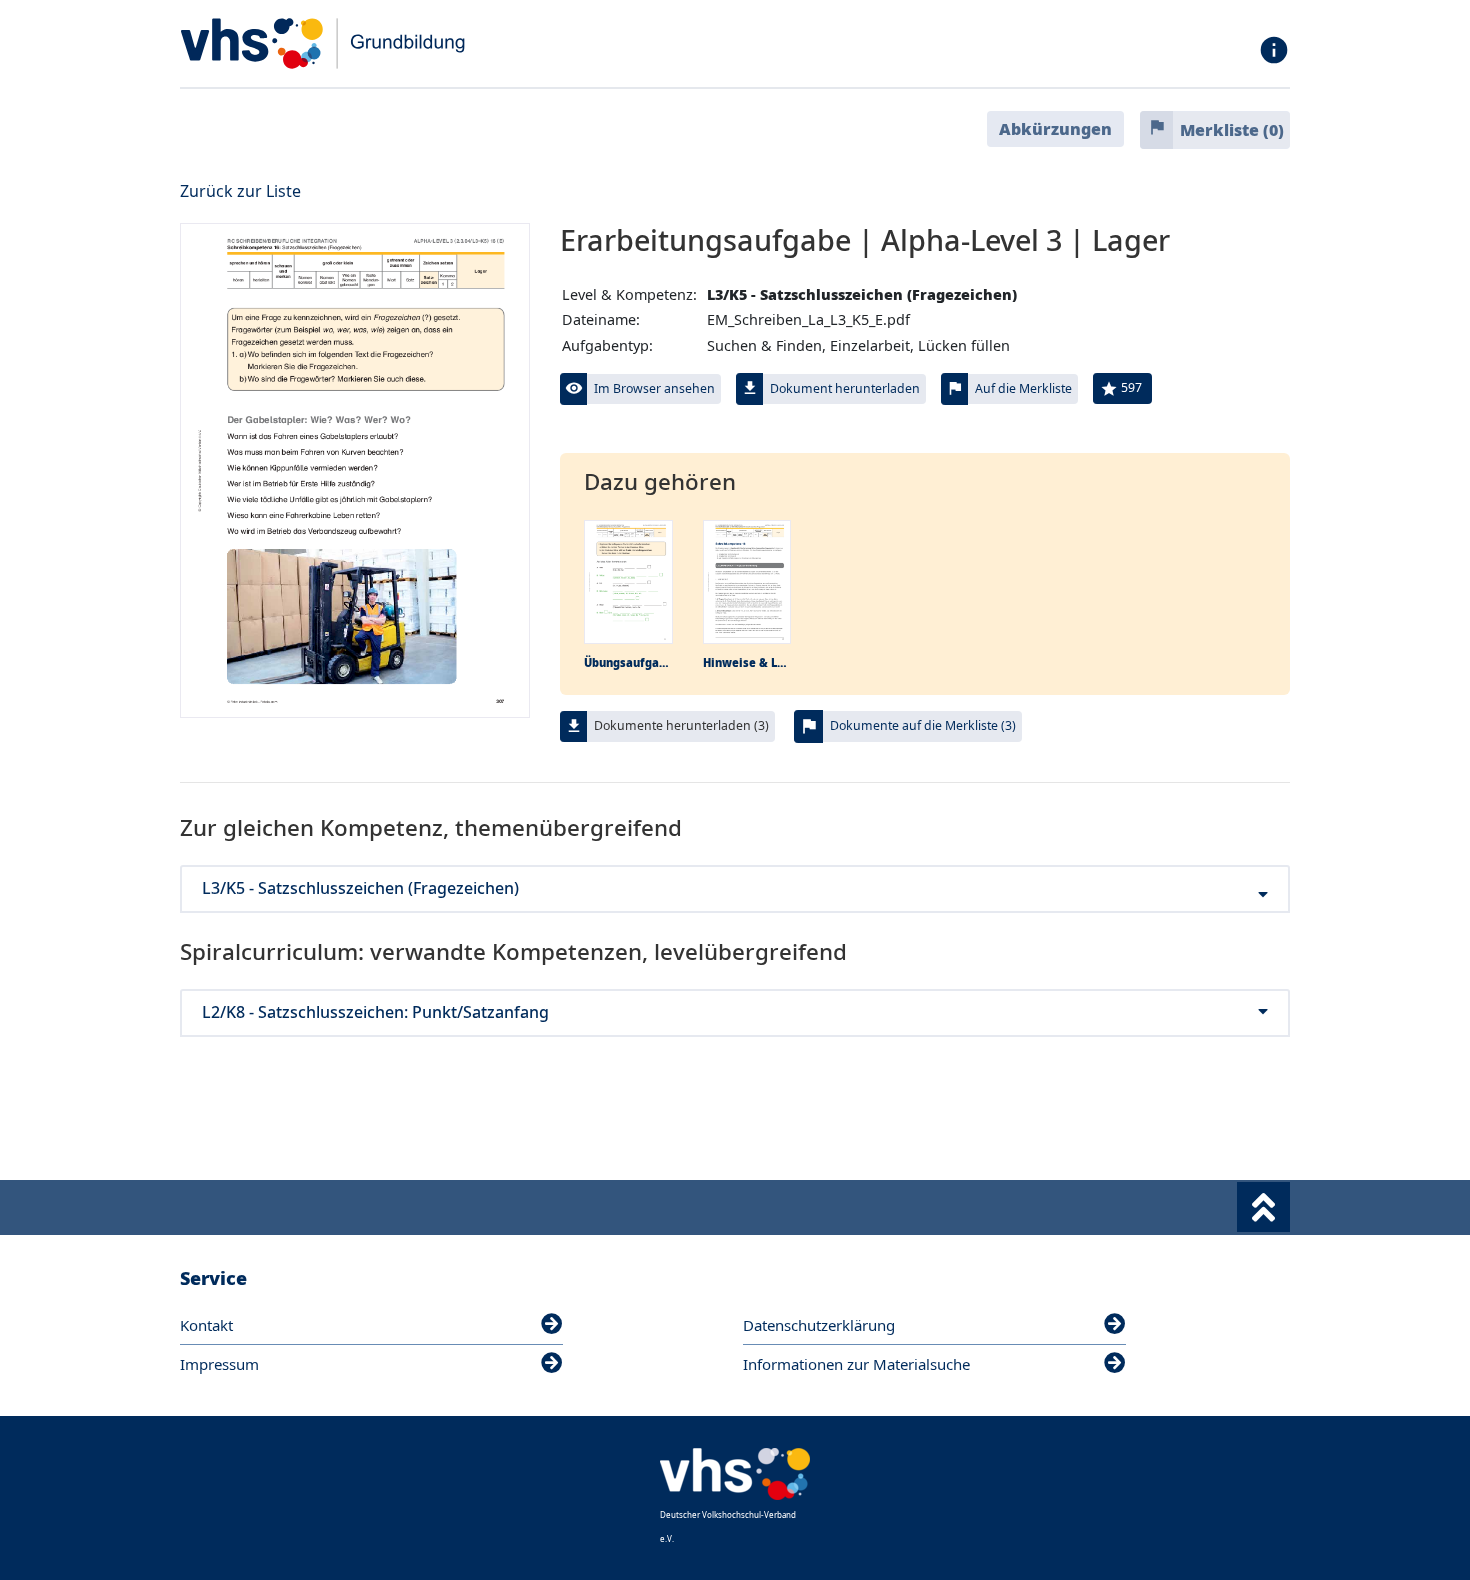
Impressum (219, 1364)
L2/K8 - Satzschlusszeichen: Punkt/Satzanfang (375, 1012)
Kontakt (206, 1325)
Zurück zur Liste (240, 191)
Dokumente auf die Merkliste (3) (923, 725)
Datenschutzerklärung (819, 1325)
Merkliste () (1232, 130)
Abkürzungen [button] (1055, 129)
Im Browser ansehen (654, 388)
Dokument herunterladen (845, 388)
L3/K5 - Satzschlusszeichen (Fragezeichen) (360, 888)
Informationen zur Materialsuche (856, 1364)
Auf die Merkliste (1023, 388)
